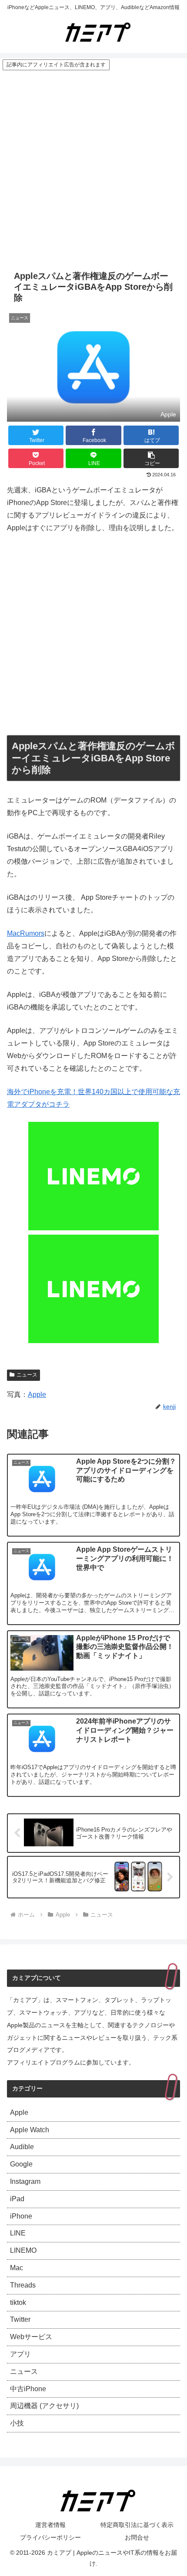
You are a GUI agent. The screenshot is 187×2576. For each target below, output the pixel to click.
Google (21, 2164)
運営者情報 (50, 2525)
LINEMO (23, 2250)
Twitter (20, 2319)
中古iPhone (28, 2389)
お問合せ (137, 2537)
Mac (17, 2268)
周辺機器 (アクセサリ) (44, 2406)
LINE (18, 2233)
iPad (17, 2199)
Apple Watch (30, 2130)
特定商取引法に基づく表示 (137, 2525)
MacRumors (26, 933)
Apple (37, 1395)
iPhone (21, 2216)
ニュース (27, 1375)
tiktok (18, 2302)
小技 (17, 2423)
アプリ (20, 2354)
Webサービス (31, 2337)
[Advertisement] (93, 169)
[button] (151, 458)
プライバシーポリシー (50, 2537)
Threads (23, 2285)
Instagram (25, 2181)
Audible (22, 2147)
